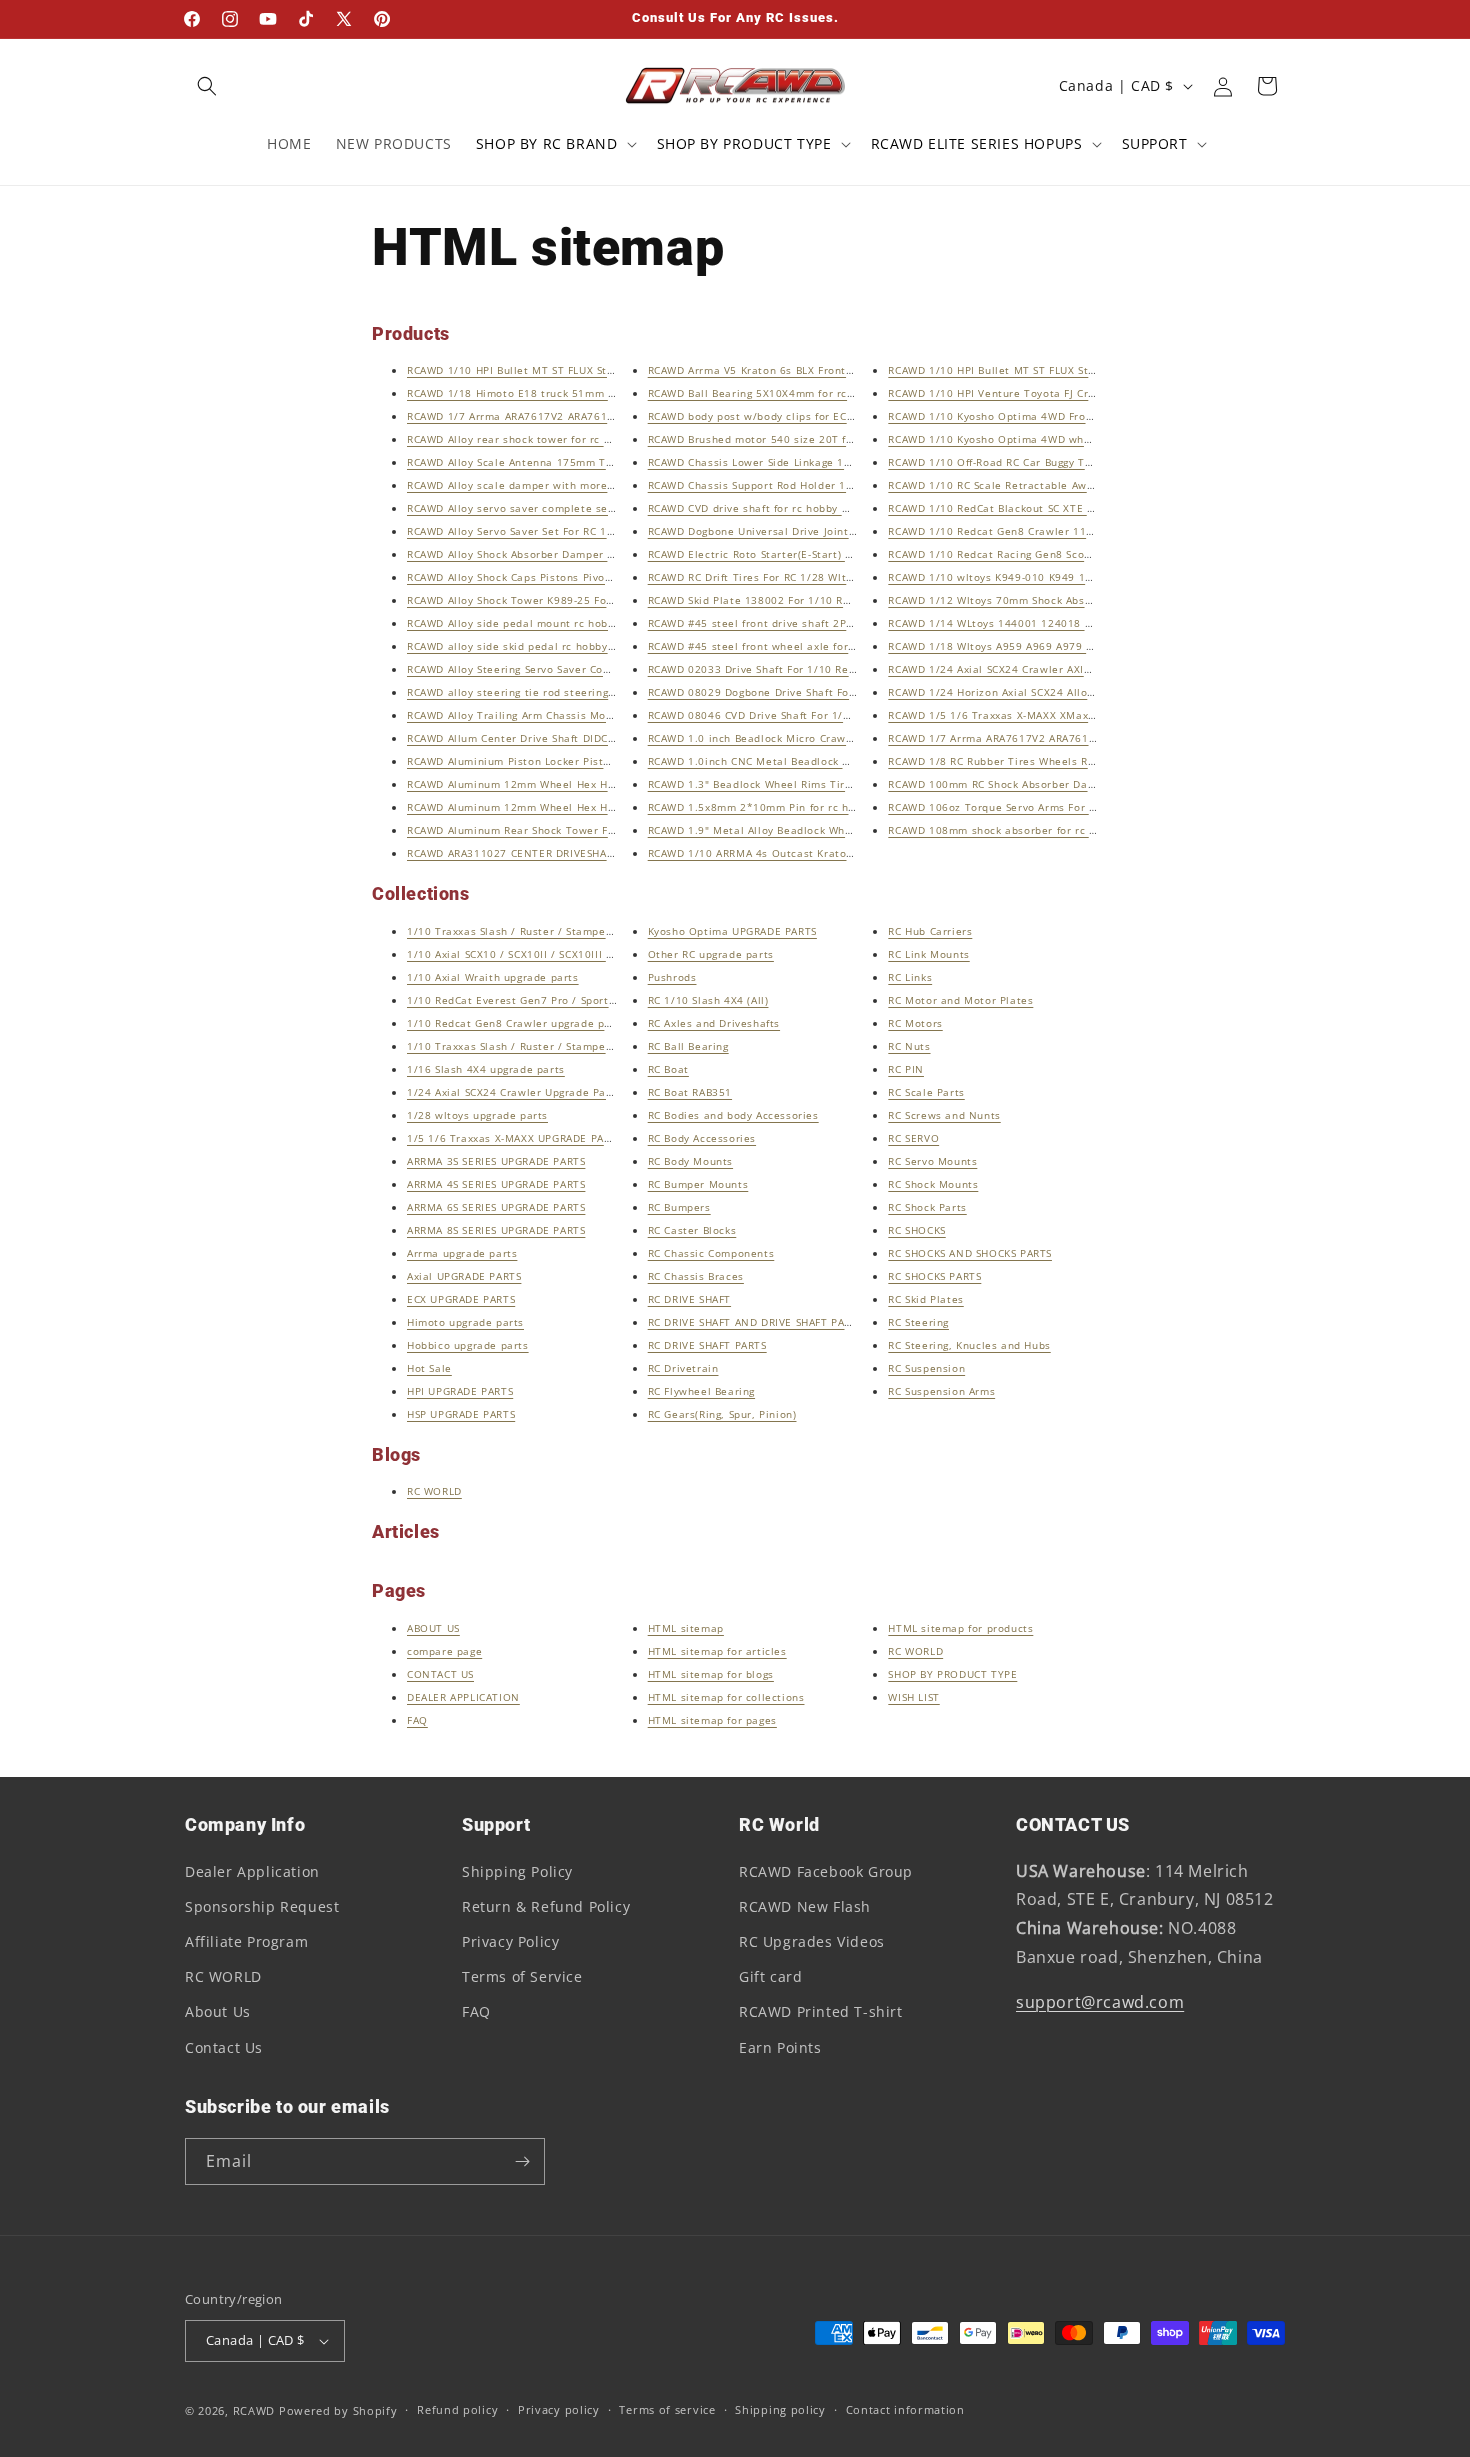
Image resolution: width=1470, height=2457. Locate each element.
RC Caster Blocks (692, 1230)
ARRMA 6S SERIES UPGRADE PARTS (496, 1207)
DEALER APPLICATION (463, 1697)
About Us (218, 2011)
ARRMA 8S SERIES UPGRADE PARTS (496, 1230)
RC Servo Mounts (932, 1161)
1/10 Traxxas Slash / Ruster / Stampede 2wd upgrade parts (565, 931)
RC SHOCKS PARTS (934, 1276)
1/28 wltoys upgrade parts (477, 1115)
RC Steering (918, 1322)
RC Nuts (909, 1046)
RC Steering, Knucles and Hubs (969, 1345)
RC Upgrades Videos (812, 1941)
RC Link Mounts (928, 954)
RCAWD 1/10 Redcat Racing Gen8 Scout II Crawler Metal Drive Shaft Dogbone (1092, 554)
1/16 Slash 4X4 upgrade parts (486, 1069)
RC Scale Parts (926, 1092)
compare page (444, 1651)
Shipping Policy (517, 1871)
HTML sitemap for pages (712, 1720)
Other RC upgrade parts (711, 954)
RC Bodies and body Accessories (733, 1115)
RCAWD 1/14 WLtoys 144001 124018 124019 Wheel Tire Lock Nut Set (1072, 623)
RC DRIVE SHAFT (689, 1299)
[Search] (207, 86)
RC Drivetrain (683, 1368)
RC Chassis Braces (696, 1276)
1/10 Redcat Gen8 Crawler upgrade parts (516, 1023)
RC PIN (906, 1069)
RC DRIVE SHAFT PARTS (707, 1345)
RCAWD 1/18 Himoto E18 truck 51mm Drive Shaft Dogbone (561, 393)
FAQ (417, 1720)
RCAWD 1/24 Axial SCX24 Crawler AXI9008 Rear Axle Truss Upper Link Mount (1091, 669)
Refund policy (457, 2409)
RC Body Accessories (702, 1138)
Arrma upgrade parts (462, 1253)
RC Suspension (926, 1368)
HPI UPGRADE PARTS (460, 1391)
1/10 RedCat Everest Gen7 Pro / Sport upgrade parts (547, 1000)
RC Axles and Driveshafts (714, 1023)
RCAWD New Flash (805, 1906)
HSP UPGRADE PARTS (461, 1414)
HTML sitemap (686, 1628)
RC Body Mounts (690, 1161)
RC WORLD (434, 1491)
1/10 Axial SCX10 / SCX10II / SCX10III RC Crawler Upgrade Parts (575, 954)
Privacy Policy (510, 1941)
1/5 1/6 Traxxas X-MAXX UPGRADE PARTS (515, 1138)
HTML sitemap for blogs (711, 1674)
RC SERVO (913, 1138)
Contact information (905, 2409)
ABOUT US (433, 1628)
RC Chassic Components (711, 1253)
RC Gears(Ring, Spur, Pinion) (722, 1414)
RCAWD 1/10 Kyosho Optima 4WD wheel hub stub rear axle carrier (1065, 439)
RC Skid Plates (925, 1299)
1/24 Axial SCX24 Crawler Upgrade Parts (514, 1092)
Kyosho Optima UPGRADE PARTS (732, 931)
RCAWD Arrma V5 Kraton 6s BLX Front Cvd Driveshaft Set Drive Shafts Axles (847, 370)
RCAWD (254, 2410)
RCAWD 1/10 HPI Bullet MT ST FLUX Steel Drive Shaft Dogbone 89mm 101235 (611, 370)
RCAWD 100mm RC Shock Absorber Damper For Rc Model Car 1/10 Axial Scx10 (1094, 784)
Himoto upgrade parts (465, 1322)
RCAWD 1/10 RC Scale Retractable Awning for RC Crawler (1038, 485)
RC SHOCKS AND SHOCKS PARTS (970, 1253)
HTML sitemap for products (960, 1628)
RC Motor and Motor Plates (960, 1000)
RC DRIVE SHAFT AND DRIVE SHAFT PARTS (756, 1322)
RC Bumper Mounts (698, 1184)
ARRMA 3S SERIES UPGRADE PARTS (496, 1161)
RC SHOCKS (916, 1230)
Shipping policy (780, 2409)
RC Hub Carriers (930, 931)
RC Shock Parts (927, 1207)
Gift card (770, 1976)
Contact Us (224, 2047)
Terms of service (667, 2409)
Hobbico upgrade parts (468, 1345)
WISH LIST (913, 1697)
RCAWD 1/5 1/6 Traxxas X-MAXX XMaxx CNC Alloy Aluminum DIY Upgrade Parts (1097, 715)
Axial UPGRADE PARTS (464, 1276)
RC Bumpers (679, 1207)
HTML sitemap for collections (726, 1697)
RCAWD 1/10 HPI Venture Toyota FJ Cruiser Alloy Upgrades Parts (1059, 393)
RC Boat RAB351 (690, 1092)
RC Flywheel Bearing (701, 1391)
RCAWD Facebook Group (826, 1871)
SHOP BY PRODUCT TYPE (952, 1674)
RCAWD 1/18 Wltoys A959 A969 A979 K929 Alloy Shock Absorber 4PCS (1072, 646)
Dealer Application (252, 1871)
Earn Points (780, 2047)
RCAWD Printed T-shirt (821, 2011)
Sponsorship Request (262, 1906)
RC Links (910, 977)
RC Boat (668, 1069)
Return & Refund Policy (546, 1906)
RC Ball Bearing (688, 1046)
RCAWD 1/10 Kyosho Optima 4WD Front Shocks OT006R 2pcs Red (1060, 416)
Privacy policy (559, 2409)
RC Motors (915, 1023)
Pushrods (672, 977)
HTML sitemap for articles (717, 1651)
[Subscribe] (522, 2161)
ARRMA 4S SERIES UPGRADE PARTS (496, 1184)
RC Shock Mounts (933, 1184)
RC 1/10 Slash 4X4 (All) (708, 1000)
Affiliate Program (246, 1941)
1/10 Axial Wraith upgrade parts (493, 977)
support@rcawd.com (1100, 2002)
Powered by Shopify (338, 2410)
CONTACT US (440, 1674)
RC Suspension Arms (941, 1391)
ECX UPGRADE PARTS (461, 1299)
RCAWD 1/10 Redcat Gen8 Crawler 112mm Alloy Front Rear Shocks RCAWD (1084, 531)
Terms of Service (522, 1976)
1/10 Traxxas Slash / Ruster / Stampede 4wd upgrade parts (565, 1046)
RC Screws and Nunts (944, 1115)
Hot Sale (429, 1368)
